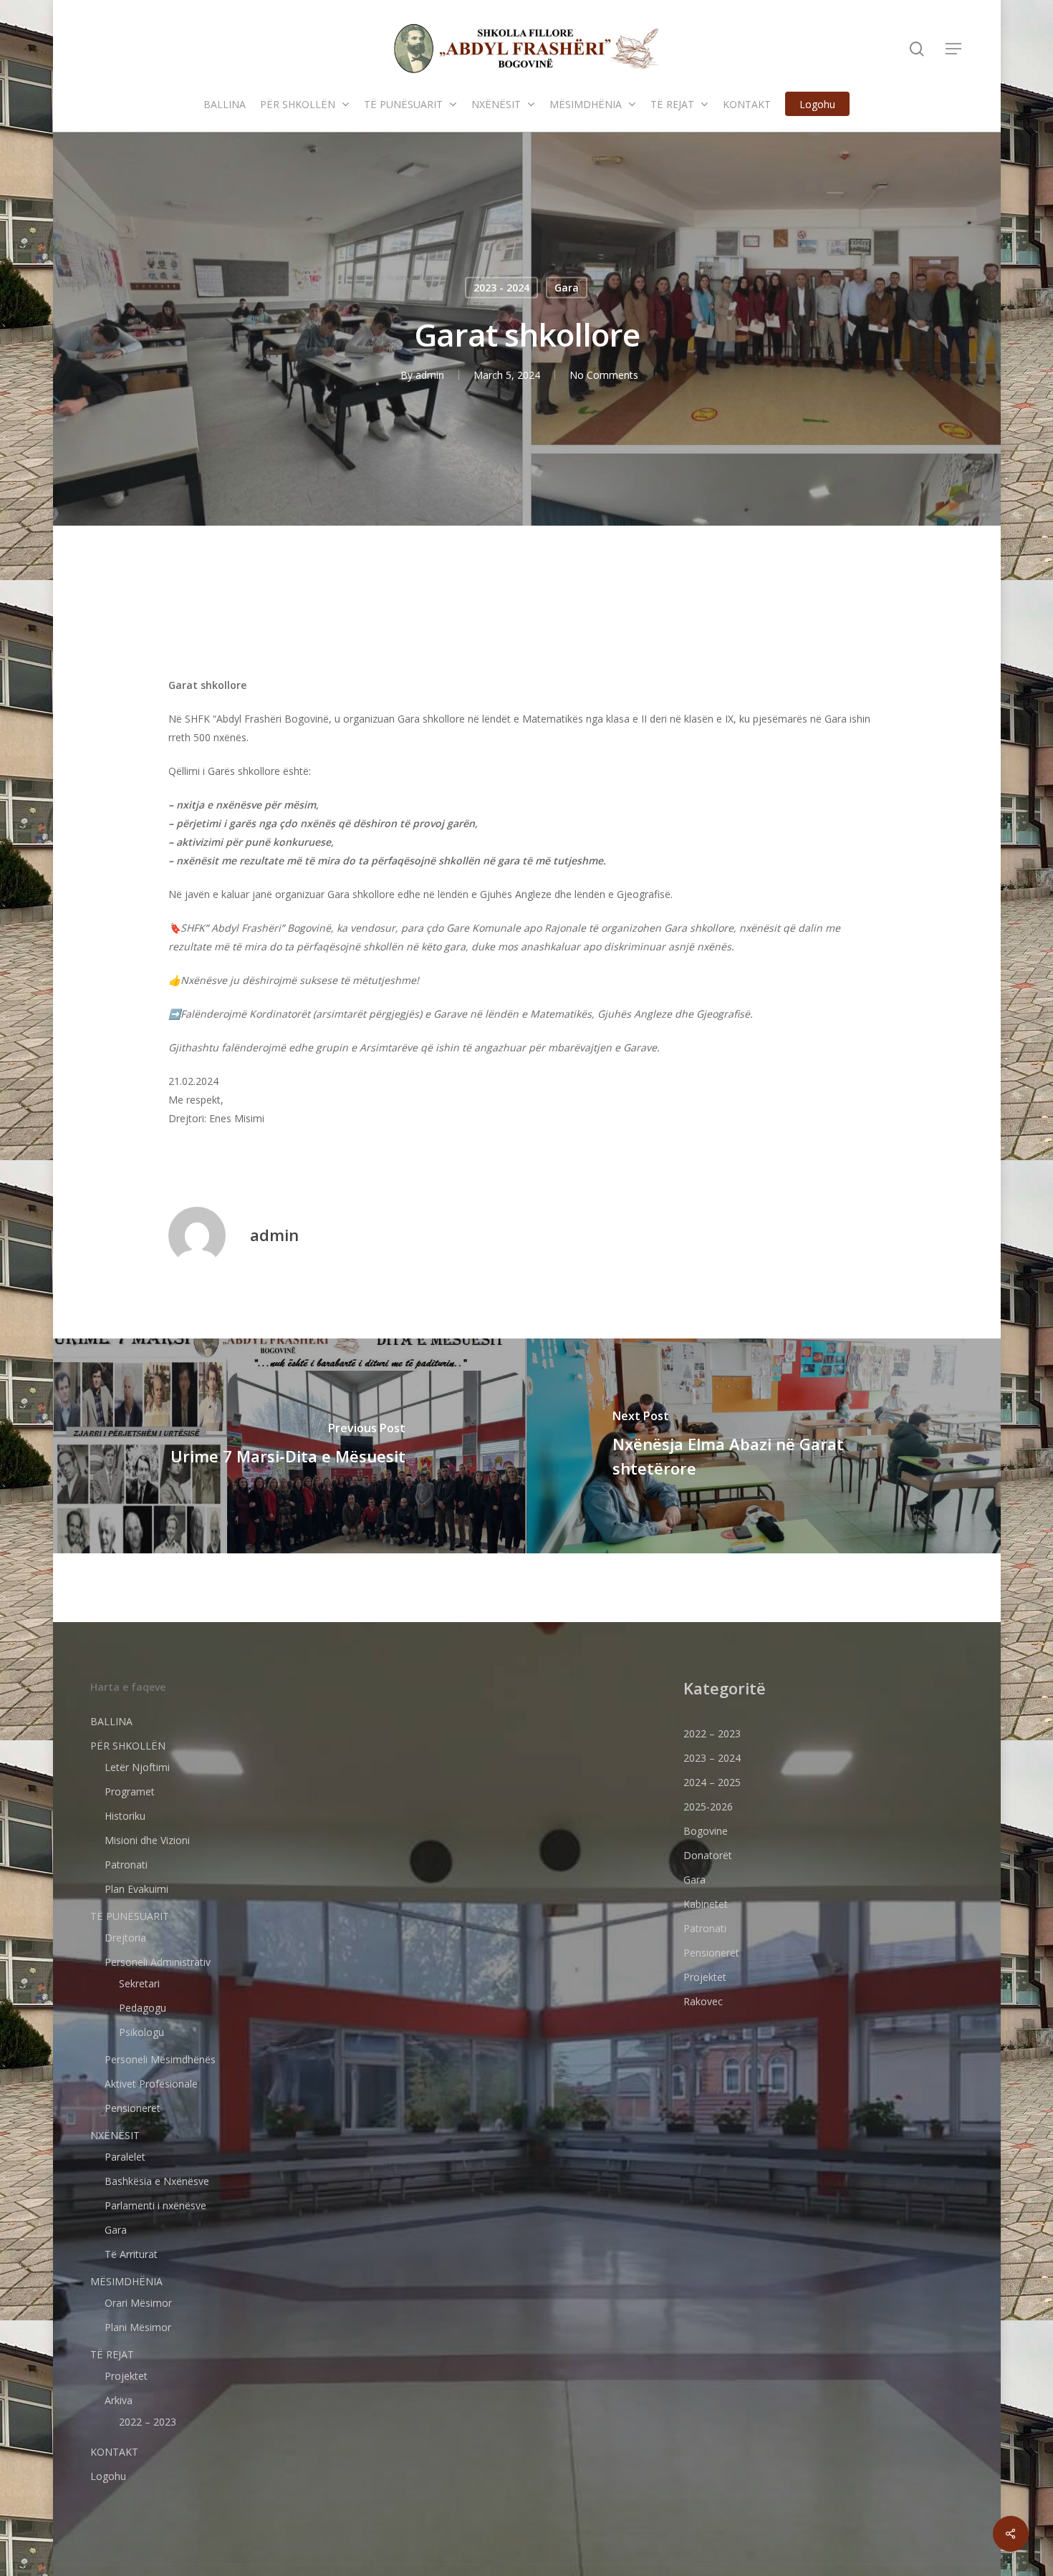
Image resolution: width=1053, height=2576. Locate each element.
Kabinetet (706, 1904)
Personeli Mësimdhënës (160, 2059)
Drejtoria (125, 1938)
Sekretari (139, 1983)
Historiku (125, 1816)
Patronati (126, 1865)
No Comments (604, 375)
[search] (917, 49)
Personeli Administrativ (158, 1962)
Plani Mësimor (138, 2327)
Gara (567, 288)
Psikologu (141, 2032)
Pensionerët (133, 2108)
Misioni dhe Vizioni (147, 1840)
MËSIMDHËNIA (126, 2281)
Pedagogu (143, 2008)
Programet (130, 1791)
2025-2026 (708, 1806)
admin (430, 375)
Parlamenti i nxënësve (155, 2205)
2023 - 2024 (501, 288)
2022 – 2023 (148, 2422)
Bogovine (706, 1831)
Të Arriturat (131, 2254)
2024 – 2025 (712, 1782)
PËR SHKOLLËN (128, 1746)
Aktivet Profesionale (151, 2084)
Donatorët (708, 1855)
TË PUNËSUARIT (130, 1916)
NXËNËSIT (115, 2135)
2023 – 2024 (712, 1758)
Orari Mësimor (138, 2303)
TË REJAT (112, 2354)
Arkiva (119, 2400)
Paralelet (125, 2157)
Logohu (108, 2476)
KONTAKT (114, 2452)
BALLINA (111, 1721)
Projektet (126, 2376)
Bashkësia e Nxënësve (157, 2181)
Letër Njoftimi (137, 1767)
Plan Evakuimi (136, 1889)
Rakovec (703, 2001)
